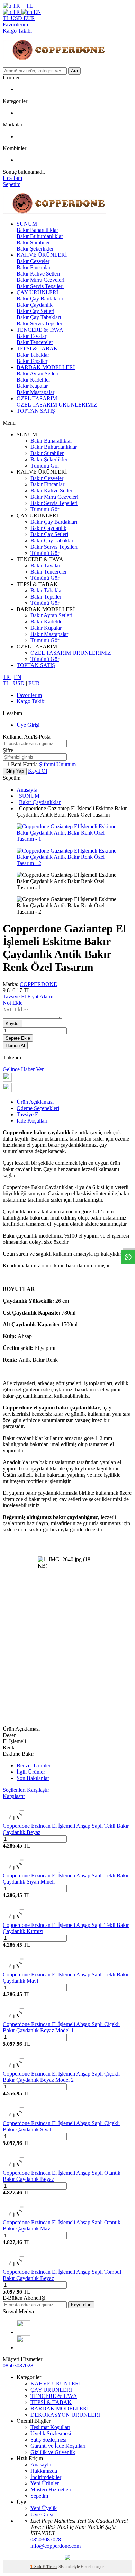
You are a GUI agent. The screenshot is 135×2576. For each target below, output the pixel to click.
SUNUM (27, 224)
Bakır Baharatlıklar (37, 230)
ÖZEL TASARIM (37, 398)
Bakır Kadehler (33, 380)
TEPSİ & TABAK (37, 348)
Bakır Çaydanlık (35, 305)
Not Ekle (13, 1003)
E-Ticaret (50, 2567)
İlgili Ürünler (31, 1772)
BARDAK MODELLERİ (46, 367)
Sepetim (39, 2496)
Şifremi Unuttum (57, 764)
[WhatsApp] (24, 2347)
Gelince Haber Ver (23, 1069)
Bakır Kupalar (32, 386)
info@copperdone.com (56, 2546)
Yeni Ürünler (45, 2483)
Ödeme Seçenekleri (38, 1108)
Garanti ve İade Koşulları (58, 2446)
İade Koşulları (32, 1121)
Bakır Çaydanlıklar (40, 802)
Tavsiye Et (14, 997)
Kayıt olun (81, 2305)
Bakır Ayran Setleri (38, 373)
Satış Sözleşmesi (48, 2440)
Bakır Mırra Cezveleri (40, 280)
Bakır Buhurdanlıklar (40, 236)
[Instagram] (24, 2332)
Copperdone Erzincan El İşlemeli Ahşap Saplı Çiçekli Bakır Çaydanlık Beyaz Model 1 (61, 2027)
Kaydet (13, 1024)
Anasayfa (27, 790)
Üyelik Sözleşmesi (51, 2433)
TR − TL (22, 6)
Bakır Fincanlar (34, 267)
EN (37, 12)
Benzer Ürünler (34, 1766)
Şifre (8, 750)
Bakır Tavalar (31, 336)
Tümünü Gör (45, 466)
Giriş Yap (15, 771)
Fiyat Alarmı (41, 997)
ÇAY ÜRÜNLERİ (37, 292)
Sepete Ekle (18, 1038)
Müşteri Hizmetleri (51, 2490)
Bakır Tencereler (35, 342)
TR (16, 12)
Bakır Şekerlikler (35, 249)
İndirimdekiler (46, 2477)
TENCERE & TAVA (40, 330)
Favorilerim (15, 24)
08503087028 (18, 2365)
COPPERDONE (38, 984)
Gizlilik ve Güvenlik (53, 2452)
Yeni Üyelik (44, 2508)
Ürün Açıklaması (35, 1102)
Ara (74, 71)
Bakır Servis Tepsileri (40, 286)
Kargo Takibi (17, 31)
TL (7, 18)
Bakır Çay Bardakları (40, 299)
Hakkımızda (44, 2471)
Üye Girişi (28, 725)
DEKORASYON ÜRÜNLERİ (65, 2415)
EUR (29, 18)
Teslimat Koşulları (50, 2427)
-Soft (37, 2567)
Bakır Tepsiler (32, 361)
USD (17, 18)
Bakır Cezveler (33, 261)
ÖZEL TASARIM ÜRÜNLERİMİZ (57, 405)
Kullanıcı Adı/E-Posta (27, 737)
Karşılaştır (14, 1796)
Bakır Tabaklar (33, 355)
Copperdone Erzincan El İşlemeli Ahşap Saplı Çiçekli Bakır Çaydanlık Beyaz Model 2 (61, 2077)
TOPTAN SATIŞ (36, 411)
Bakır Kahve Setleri (38, 274)
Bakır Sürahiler (33, 242)
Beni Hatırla (25, 764)
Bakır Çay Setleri (35, 311)
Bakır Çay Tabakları (39, 317)
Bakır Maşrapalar (35, 392)
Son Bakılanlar (33, 1778)
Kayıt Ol (38, 771)
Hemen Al (15, 1045)
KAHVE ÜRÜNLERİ (42, 255)
